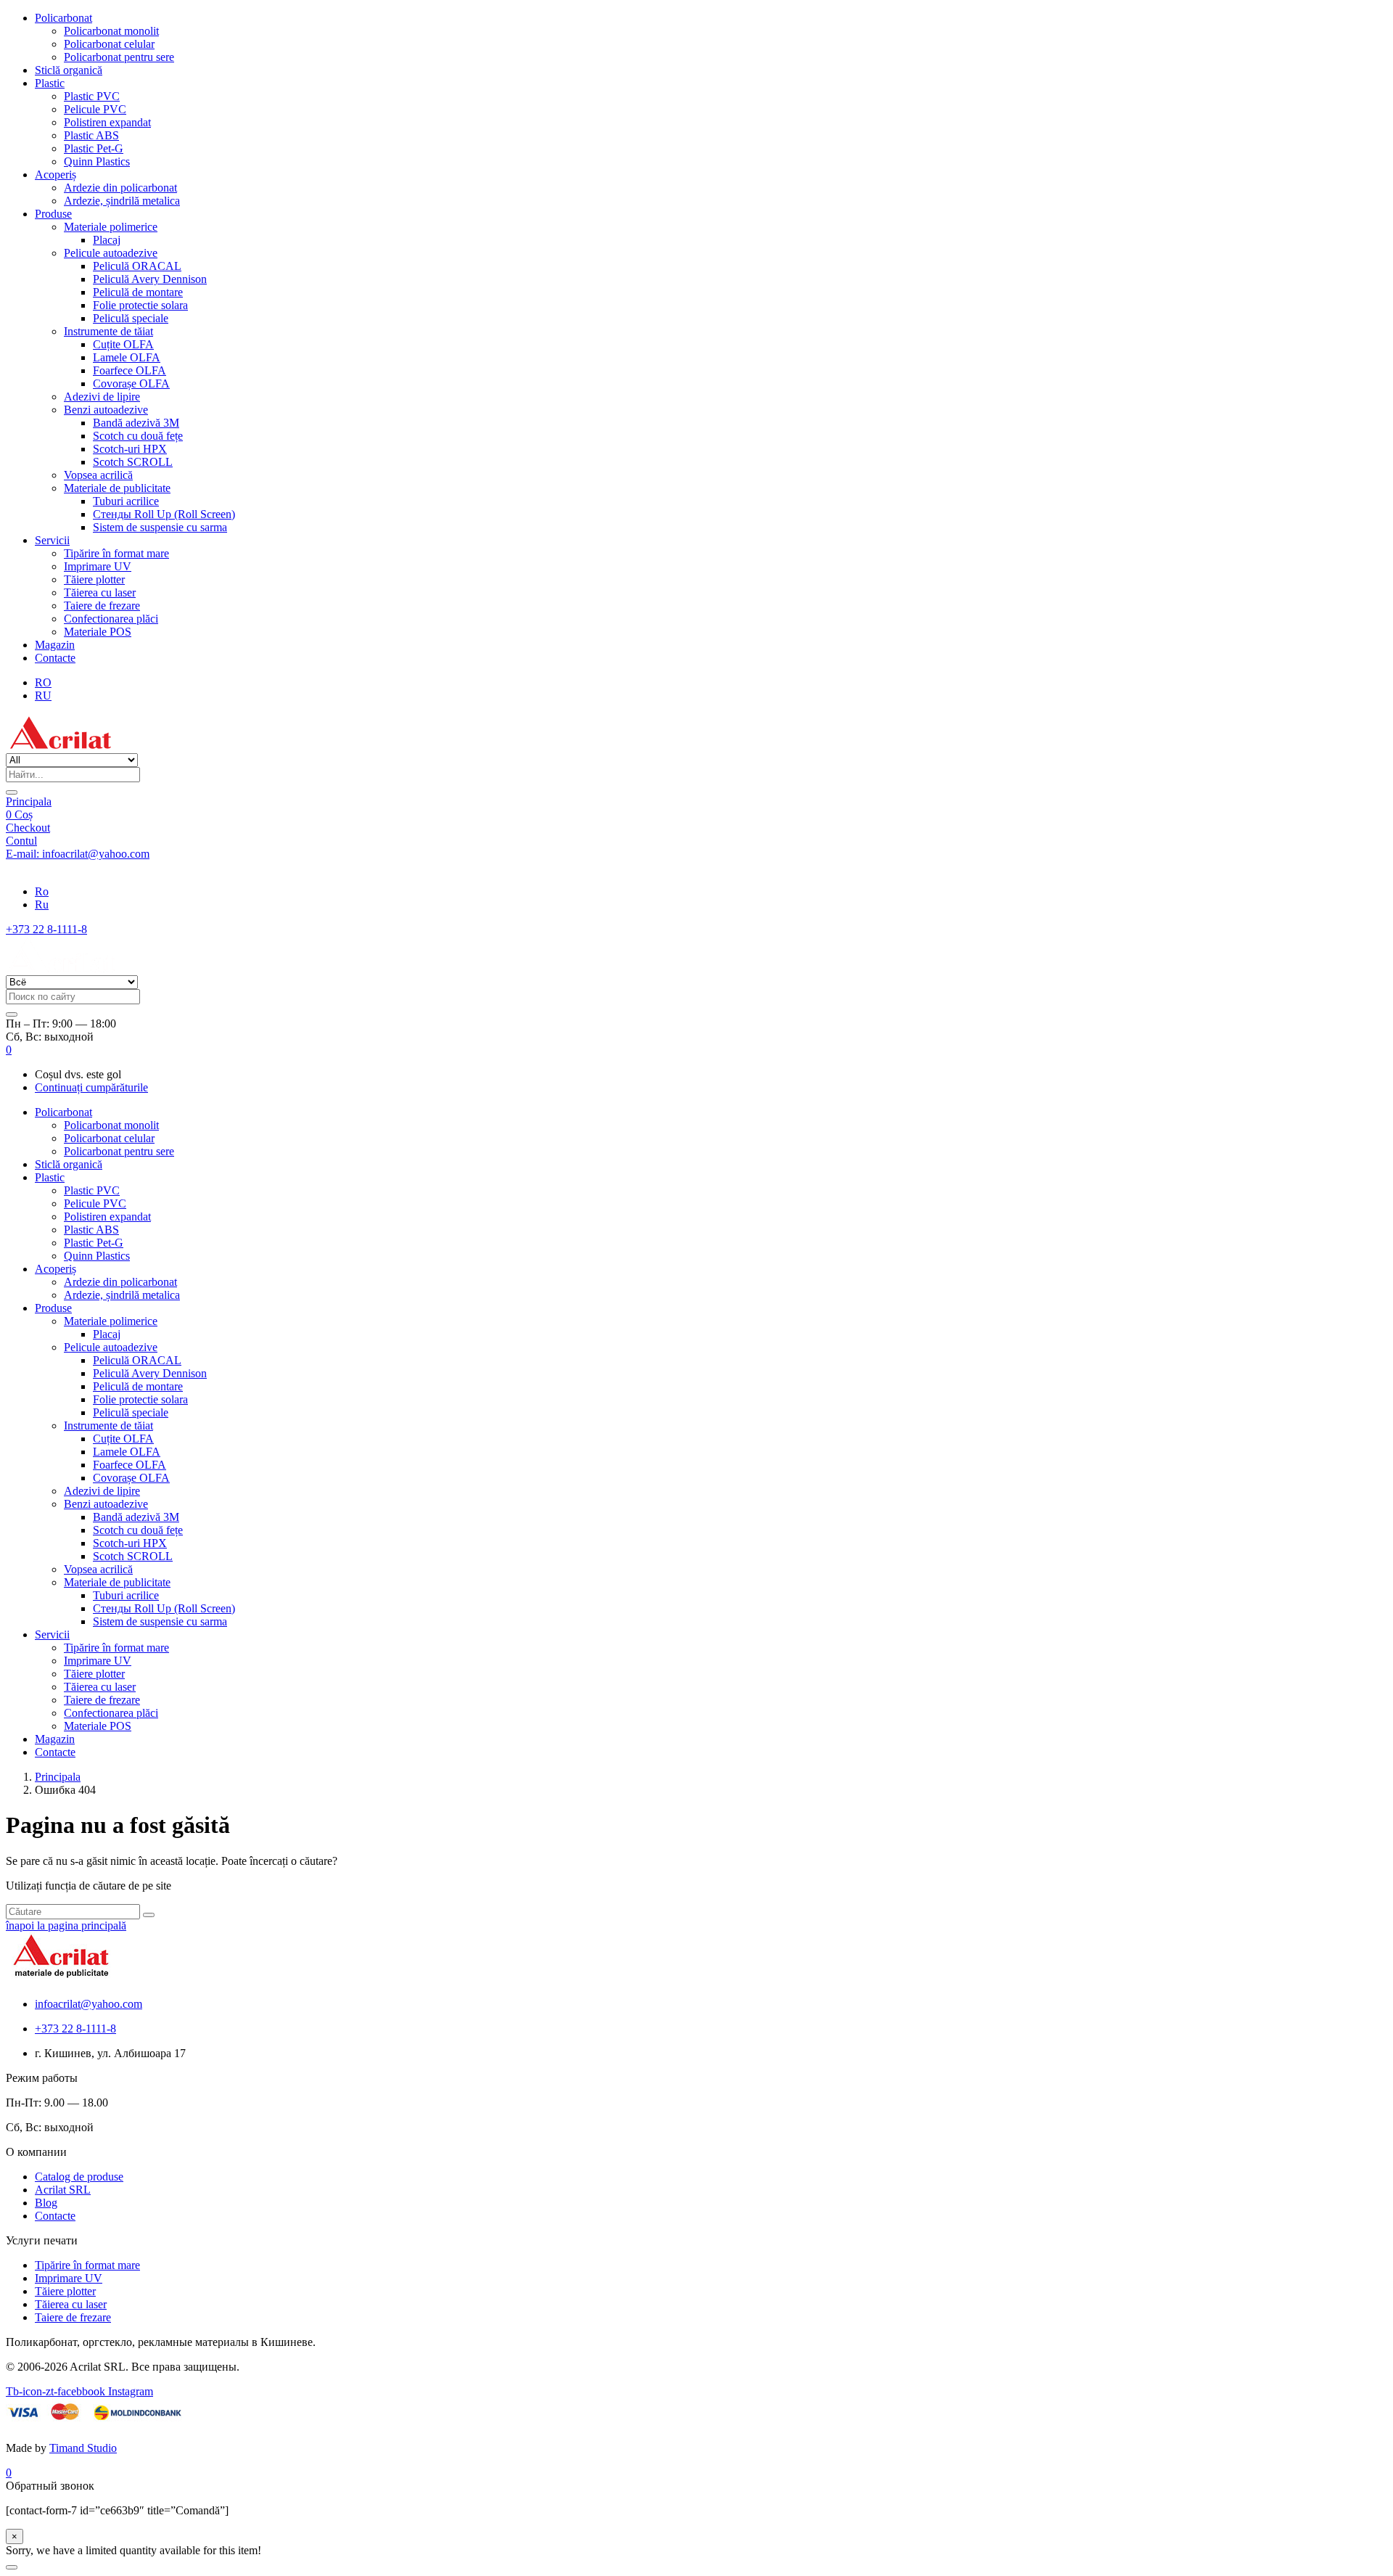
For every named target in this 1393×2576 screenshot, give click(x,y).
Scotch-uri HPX (130, 449)
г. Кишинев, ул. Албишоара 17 (81, 867)
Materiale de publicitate (117, 488)
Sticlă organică (69, 70)
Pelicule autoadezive (111, 253)
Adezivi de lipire (102, 397)
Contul (21, 841)
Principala (29, 801)
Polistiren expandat (107, 122)
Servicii (52, 540)
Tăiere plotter (94, 579)
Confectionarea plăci (111, 619)
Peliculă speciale (131, 318)
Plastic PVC (92, 96)
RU (43, 696)
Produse (53, 214)
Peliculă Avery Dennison (150, 279)
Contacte (55, 658)
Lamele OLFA (127, 357)
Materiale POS (98, 632)
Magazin (55, 645)
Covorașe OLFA (131, 383)
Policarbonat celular (109, 44)
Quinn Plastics (97, 161)
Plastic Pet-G (94, 148)
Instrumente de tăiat (108, 331)
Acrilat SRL (63, 2190)
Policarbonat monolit (111, 31)
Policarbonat (63, 18)
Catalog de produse (79, 2177)
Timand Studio (83, 2448)
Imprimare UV (98, 566)
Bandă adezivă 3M (136, 423)
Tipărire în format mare (116, 553)
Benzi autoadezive (106, 410)
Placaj (107, 240)
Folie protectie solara (140, 305)
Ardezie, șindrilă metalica (122, 201)
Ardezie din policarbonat (120, 188)
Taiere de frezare (102, 606)
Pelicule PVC (95, 109)
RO (43, 682)
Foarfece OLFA (130, 370)
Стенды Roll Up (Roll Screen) (164, 514)
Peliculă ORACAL (137, 266)
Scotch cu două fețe (138, 436)
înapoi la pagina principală (66, 1925)
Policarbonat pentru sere (119, 57)
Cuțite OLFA (123, 344)
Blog (46, 2203)
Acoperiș (56, 175)
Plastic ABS (91, 135)
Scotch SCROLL (133, 462)
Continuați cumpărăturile (91, 1087)
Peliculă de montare (138, 292)
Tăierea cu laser (100, 592)
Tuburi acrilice (126, 501)
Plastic (50, 83)
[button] (9, 1050)
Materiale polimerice (111, 227)
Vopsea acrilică (98, 475)
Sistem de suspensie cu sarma (160, 527)
